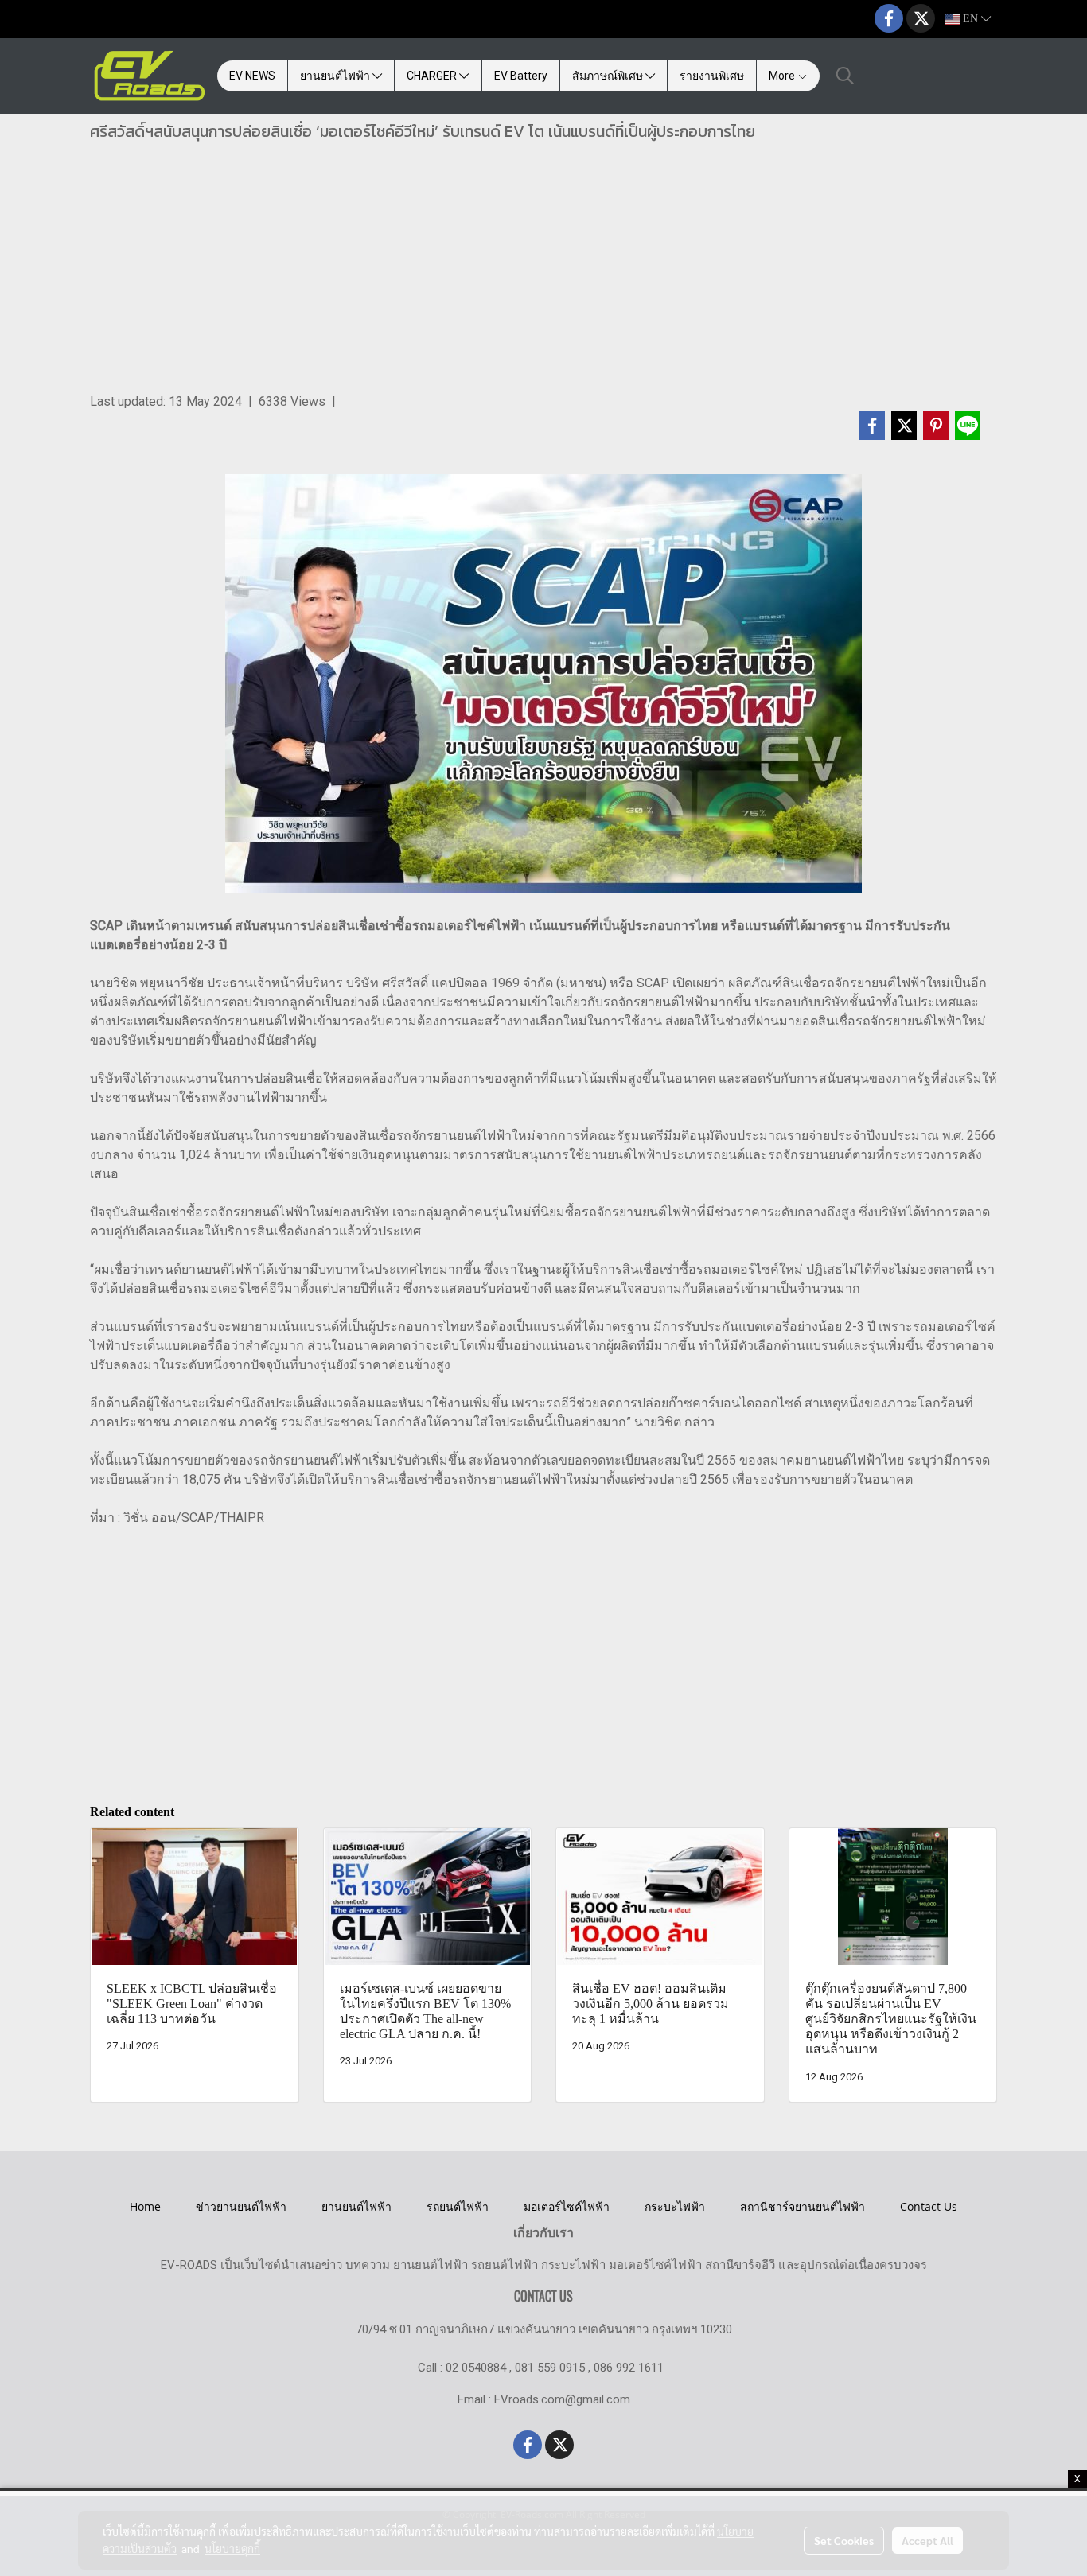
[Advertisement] (543, 273)
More (783, 76)
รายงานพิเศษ (712, 76)
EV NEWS (252, 76)
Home (145, 2206)
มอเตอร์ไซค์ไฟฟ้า (567, 2206)
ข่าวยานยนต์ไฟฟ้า (241, 2206)
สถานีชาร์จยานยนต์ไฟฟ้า (803, 2206)
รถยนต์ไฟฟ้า (458, 2206)
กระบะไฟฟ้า (675, 2206)
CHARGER (433, 76)
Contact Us (929, 2206)
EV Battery (521, 76)
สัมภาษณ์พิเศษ (609, 76)
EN (970, 19)
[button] (845, 76)
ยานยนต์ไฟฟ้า (336, 76)
